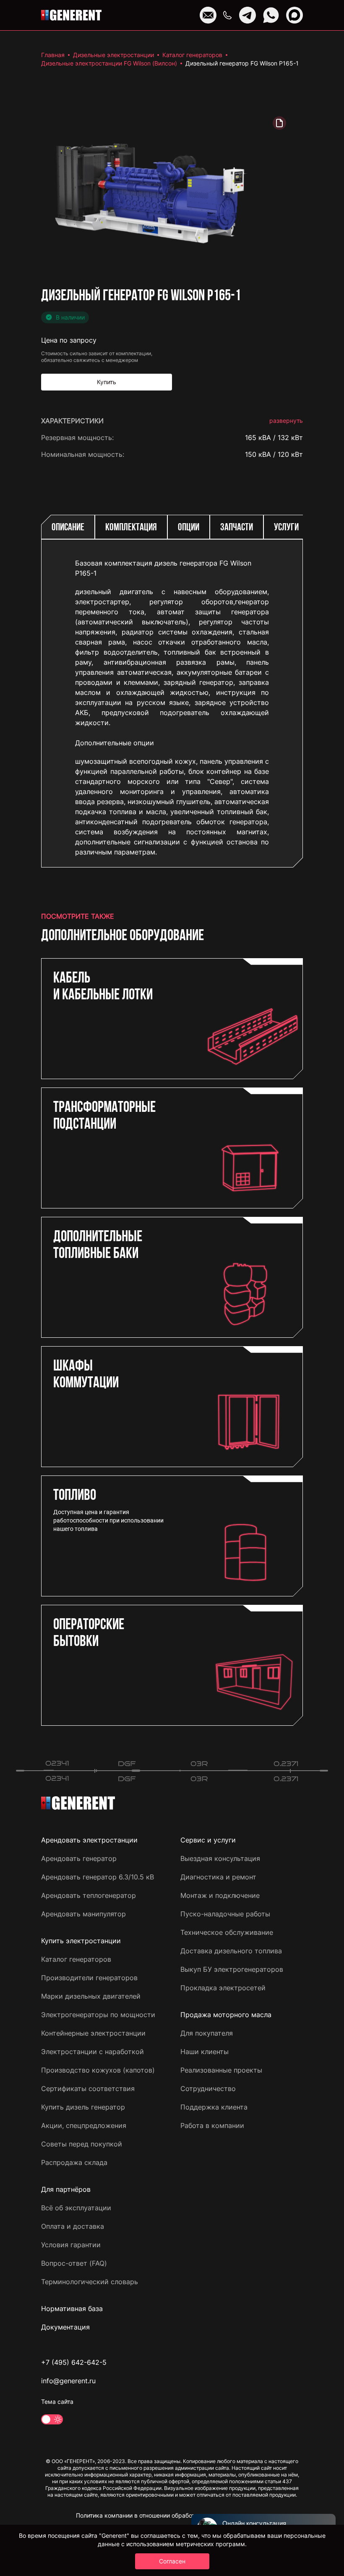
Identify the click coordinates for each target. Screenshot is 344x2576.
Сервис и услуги (208, 1840)
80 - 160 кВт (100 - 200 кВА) (256, 817)
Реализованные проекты (221, 2070)
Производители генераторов (89, 1978)
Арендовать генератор (79, 1858)
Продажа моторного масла (226, 2015)
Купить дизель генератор (83, 2107)
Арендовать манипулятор (83, 1914)
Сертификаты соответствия (88, 2089)
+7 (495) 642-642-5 (74, 2362)
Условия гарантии (71, 2245)
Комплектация (131, 528)
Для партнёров (66, 2189)
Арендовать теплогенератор (89, 1895)
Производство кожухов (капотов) (98, 2070)
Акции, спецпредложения (84, 2125)
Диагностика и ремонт (218, 1877)
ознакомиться (279, 871)
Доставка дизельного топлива (231, 1951)
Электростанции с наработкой (93, 2052)
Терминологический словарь (90, 2282)
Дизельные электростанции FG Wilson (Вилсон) (109, 63)
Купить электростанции (81, 1941)
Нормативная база (72, 2309)
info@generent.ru (68, 2381)
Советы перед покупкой (82, 2144)
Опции (189, 528)
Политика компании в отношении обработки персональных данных (172, 2515)
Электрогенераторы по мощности (98, 2015)
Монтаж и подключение (220, 1895)
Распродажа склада (74, 2162)
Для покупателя (207, 2033)
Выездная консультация (220, 1858)
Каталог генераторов (192, 55)
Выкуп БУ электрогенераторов (232, 1969)
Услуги (286, 528)
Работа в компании (212, 2125)
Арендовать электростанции (89, 1840)
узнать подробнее (273, 844)
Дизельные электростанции (113, 55)
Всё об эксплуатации (76, 2208)
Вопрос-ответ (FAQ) (74, 2263)
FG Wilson (287, 471)
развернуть (286, 421)
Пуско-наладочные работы (225, 1914)
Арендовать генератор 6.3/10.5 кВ (98, 1877)
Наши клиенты (205, 2052)
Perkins (291, 505)
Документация (65, 2327)
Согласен (172, 2561)
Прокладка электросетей (223, 1988)
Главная (53, 55)
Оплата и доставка (73, 2226)
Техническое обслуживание (227, 1932)
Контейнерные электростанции (93, 2033)
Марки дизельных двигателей (91, 1996)
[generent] (71, 15)
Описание (68, 528)
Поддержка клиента (214, 2107)
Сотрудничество (208, 2089)
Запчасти (237, 528)
